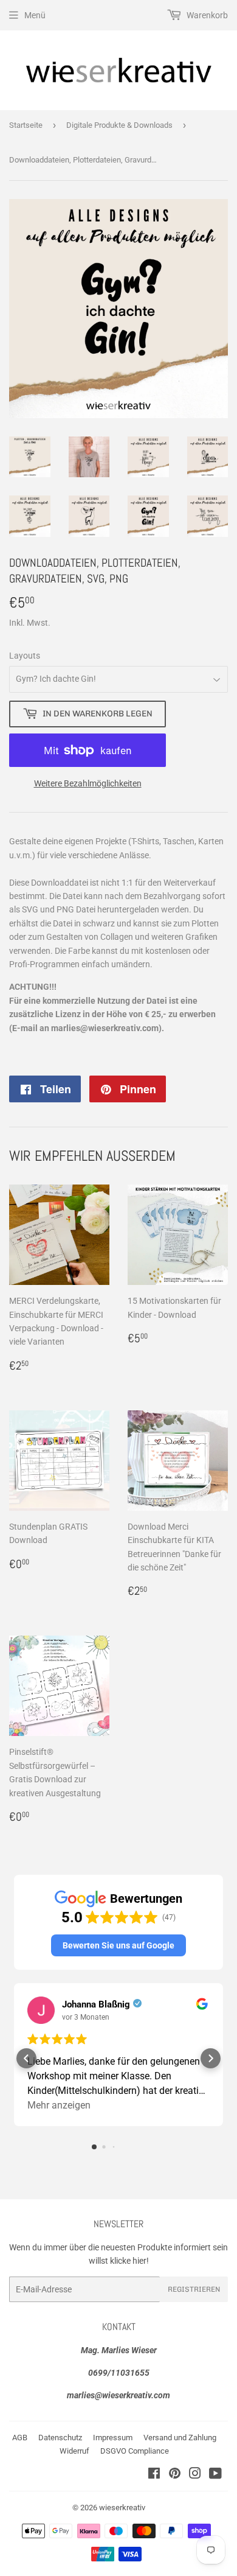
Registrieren (194, 2289)
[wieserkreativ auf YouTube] (215, 2475)
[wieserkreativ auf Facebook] (154, 2475)
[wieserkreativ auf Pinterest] (175, 2475)
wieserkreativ (122, 2508)
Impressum (113, 2438)
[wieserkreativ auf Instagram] (195, 2475)
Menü (35, 15)
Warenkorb (206, 15)
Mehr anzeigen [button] (59, 2105)
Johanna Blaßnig (96, 2004)
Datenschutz (60, 2438)
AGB (20, 2438)
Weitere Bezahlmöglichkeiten (88, 783)
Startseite (26, 125)
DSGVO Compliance (135, 2451)
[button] (118, 1945)
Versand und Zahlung (180, 2438)
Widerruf (74, 2451)
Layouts (25, 656)
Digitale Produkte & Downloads (119, 125)
